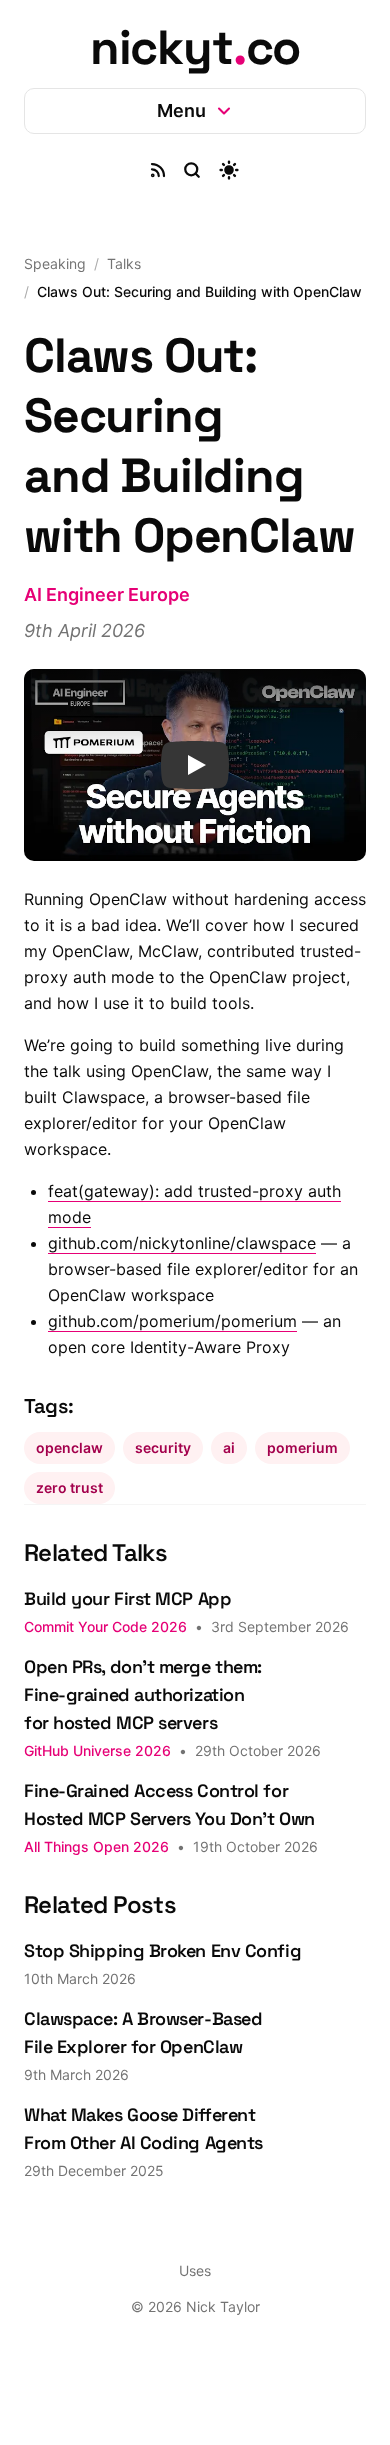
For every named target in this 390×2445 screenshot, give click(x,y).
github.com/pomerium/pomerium (172, 1358)
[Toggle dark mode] (222, 170)
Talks (124, 263)
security (163, 1484)
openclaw (69, 1484)
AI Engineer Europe (107, 615)
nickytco (195, 47)
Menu (173, 110)
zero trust (69, 1524)
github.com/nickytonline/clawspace (182, 1280)
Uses (188, 2307)
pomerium (302, 1484)
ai (229, 1484)
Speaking (55, 263)
